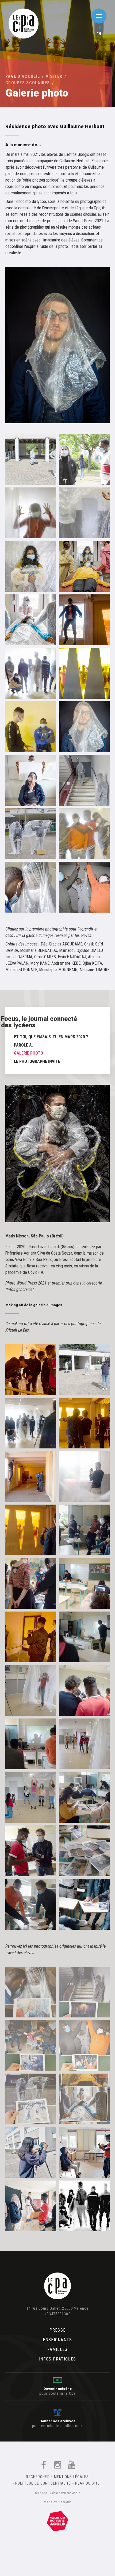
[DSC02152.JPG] (31, 673)
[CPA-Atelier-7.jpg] (31, 1797)
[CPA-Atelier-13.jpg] (31, 1583)
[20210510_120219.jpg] (31, 2046)
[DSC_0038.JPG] (84, 887)
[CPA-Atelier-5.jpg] (31, 1851)
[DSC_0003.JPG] (31, 834)
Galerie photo (28, 1053)
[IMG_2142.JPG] (31, 620)
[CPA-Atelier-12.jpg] (84, 1637)
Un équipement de (57, 2520)
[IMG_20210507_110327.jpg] (31, 2152)
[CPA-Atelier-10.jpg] (31, 1744)
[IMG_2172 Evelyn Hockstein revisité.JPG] (84, 459)
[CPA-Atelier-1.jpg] (84, 1797)
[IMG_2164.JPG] (31, 513)
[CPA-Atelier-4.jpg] (31, 1904)
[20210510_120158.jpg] (84, 2099)
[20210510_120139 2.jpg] (31, 1992)
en (99, 34)
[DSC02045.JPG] (84, 727)
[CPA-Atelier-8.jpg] (84, 1744)
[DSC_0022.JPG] (31, 887)
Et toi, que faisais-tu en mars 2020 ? (51, 1037)
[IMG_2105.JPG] (84, 566)
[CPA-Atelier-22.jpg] (31, 1423)
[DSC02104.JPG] (84, 620)
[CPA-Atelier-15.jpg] (31, 1637)
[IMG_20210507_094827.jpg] (31, 2206)
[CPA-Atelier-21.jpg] (84, 1370)
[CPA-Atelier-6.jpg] (84, 1690)
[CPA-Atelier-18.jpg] (31, 1530)
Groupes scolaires (28, 83)
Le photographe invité (37, 1061)
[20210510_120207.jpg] (84, 2046)
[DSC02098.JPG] (84, 673)
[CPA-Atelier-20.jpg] (84, 1477)
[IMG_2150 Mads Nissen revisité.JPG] (31, 566)
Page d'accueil (23, 76)
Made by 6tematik (57, 2502)
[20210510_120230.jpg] (84, 1992)
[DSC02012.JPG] (31, 780)
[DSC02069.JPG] (31, 727)
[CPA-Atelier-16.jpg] (31, 1370)
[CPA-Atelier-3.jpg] (84, 1904)
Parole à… (24, 1045)
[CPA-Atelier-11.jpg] (84, 1583)
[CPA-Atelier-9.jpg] (31, 1690)
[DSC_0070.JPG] (84, 834)
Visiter (54, 76)
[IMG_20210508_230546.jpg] (84, 2206)
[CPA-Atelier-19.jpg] (31, 1477)
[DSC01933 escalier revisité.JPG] (84, 780)
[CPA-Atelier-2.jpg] (84, 1851)
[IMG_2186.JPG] (31, 459)
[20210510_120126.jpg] (31, 2099)
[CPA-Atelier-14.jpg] (84, 1530)
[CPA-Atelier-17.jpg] (84, 1423)
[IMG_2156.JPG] (84, 513)
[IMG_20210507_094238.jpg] (84, 2152)
